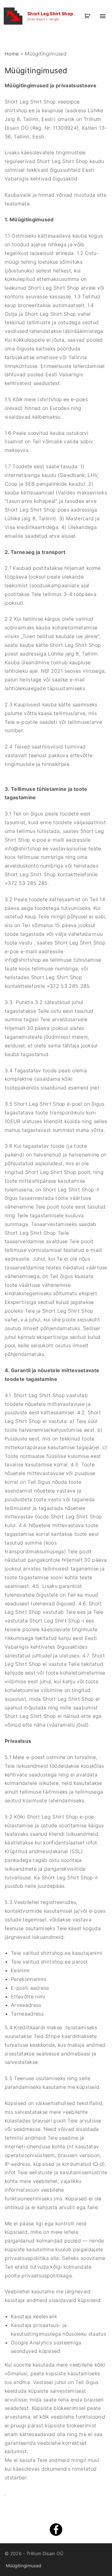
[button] (88, 16)
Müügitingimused (24, 2566)
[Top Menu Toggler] (103, 16)
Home (12, 54)
